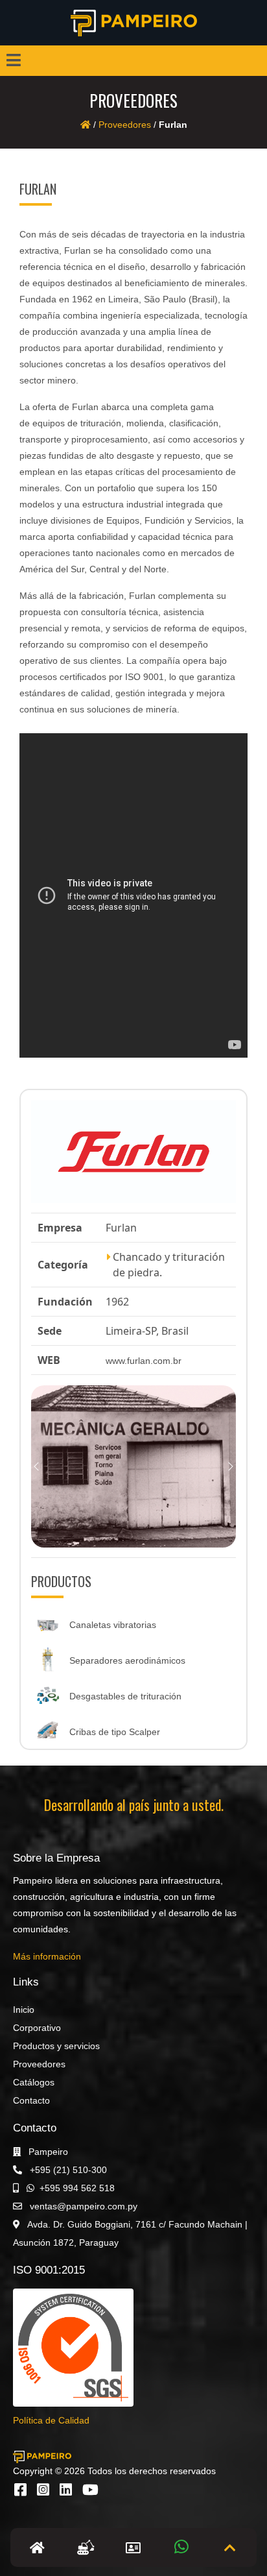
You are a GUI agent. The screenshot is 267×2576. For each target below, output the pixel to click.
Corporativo (37, 2028)
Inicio (24, 2010)
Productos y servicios (56, 2046)
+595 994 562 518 (77, 2188)
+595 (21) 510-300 (67, 2170)
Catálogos (34, 2082)
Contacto (31, 2100)
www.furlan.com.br (144, 1361)
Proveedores (125, 125)
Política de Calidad (51, 2420)
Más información (47, 1956)
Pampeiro (47, 2152)
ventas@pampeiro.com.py (82, 2206)
